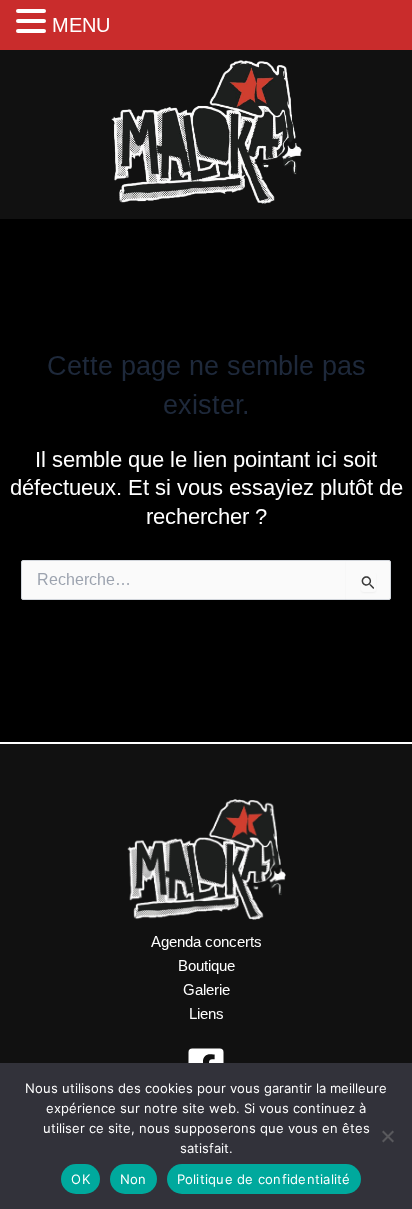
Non (133, 1179)
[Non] (387, 1136)
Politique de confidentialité (264, 1179)
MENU (81, 25)
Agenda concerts (206, 942)
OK (80, 1179)
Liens (206, 1014)
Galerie (206, 990)
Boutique (206, 966)
